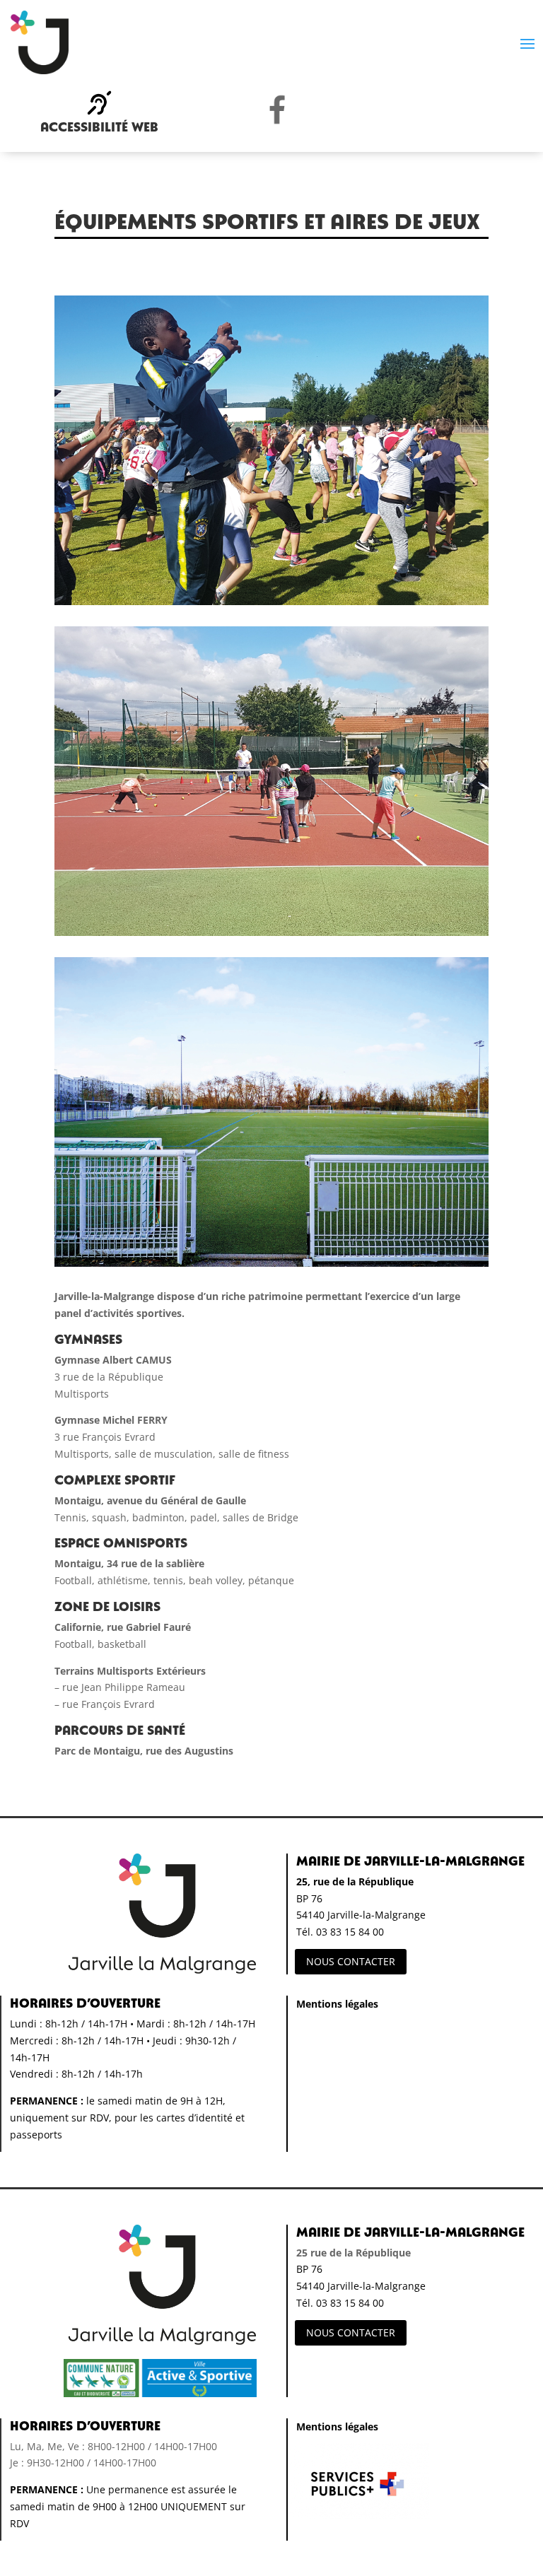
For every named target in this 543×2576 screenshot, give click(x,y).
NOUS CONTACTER (351, 1961)
